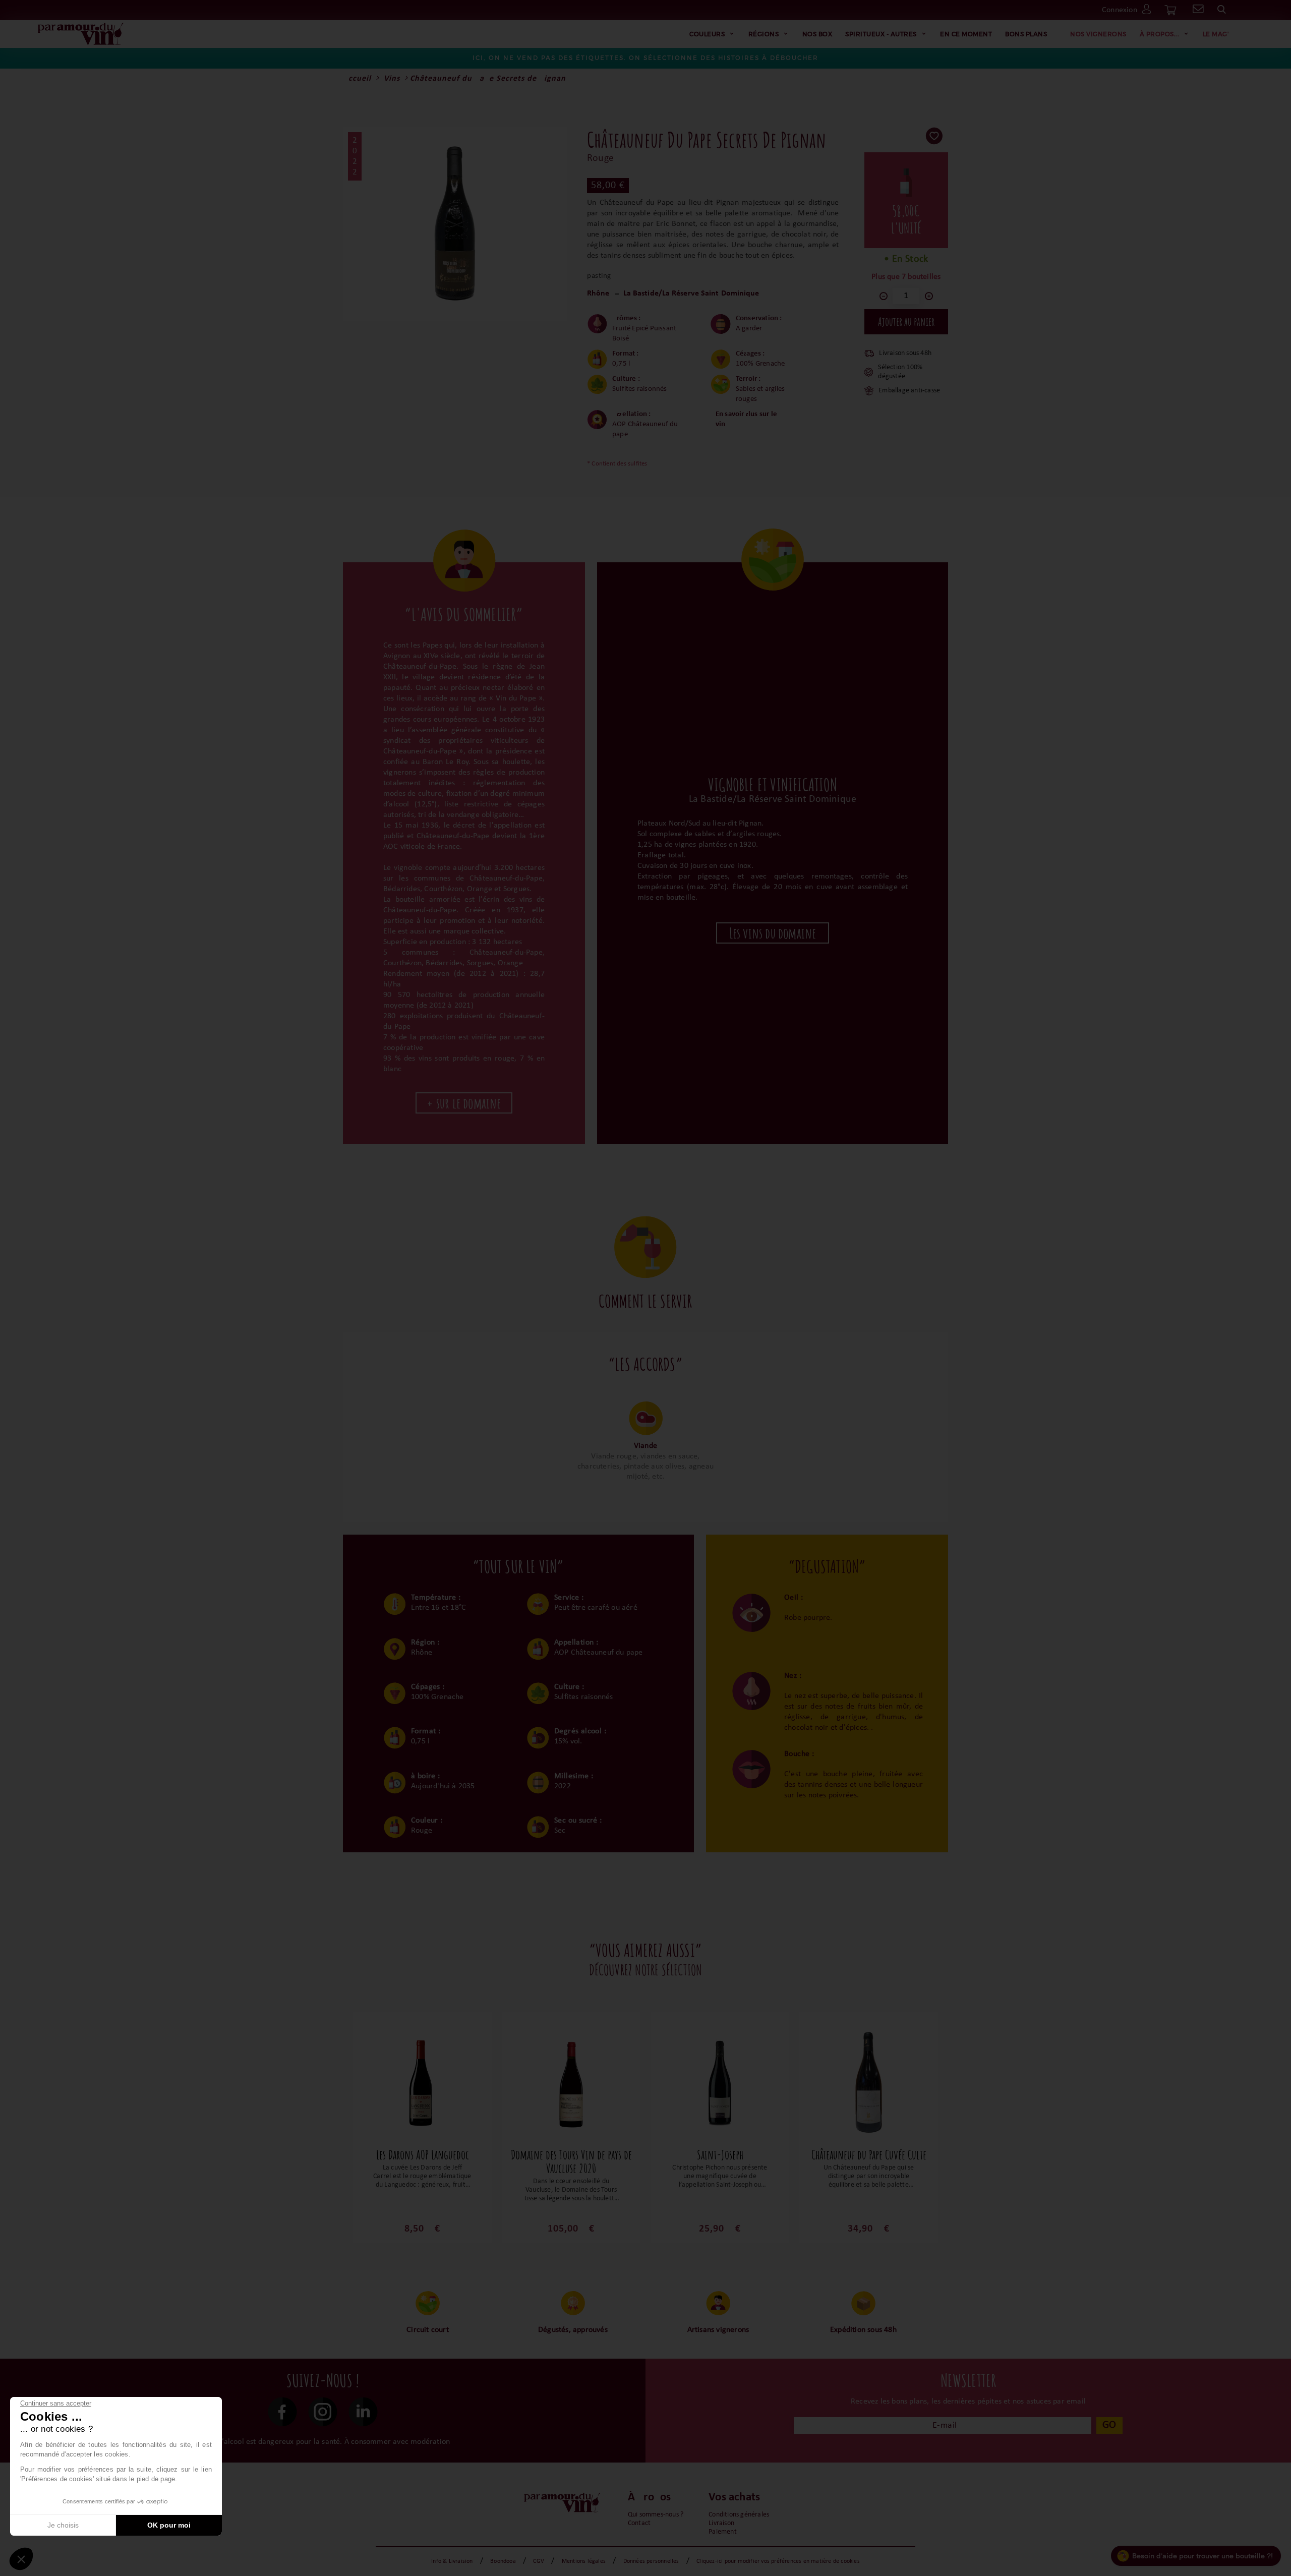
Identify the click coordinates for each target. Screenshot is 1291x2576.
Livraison (721, 2523)
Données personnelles (651, 2561)
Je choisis (63, 2525)
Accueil (357, 79)
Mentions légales (584, 2561)
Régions (764, 34)
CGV (539, 2561)
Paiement (723, 2532)
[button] (21, 2559)
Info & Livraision (452, 2561)
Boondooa (503, 2561)
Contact (639, 2523)
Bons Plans (1026, 34)
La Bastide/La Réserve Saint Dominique (691, 294)
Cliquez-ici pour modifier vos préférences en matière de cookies (778, 2561)
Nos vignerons (1098, 34)
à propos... (1160, 34)
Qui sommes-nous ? (656, 2515)
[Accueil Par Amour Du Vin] (81, 34)
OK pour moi (169, 2525)
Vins (392, 79)
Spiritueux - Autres (881, 34)
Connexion (1120, 10)
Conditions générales (739, 2515)
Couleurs (707, 34)
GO (1109, 2425)
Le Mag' (1216, 34)
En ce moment (966, 34)
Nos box (817, 34)
